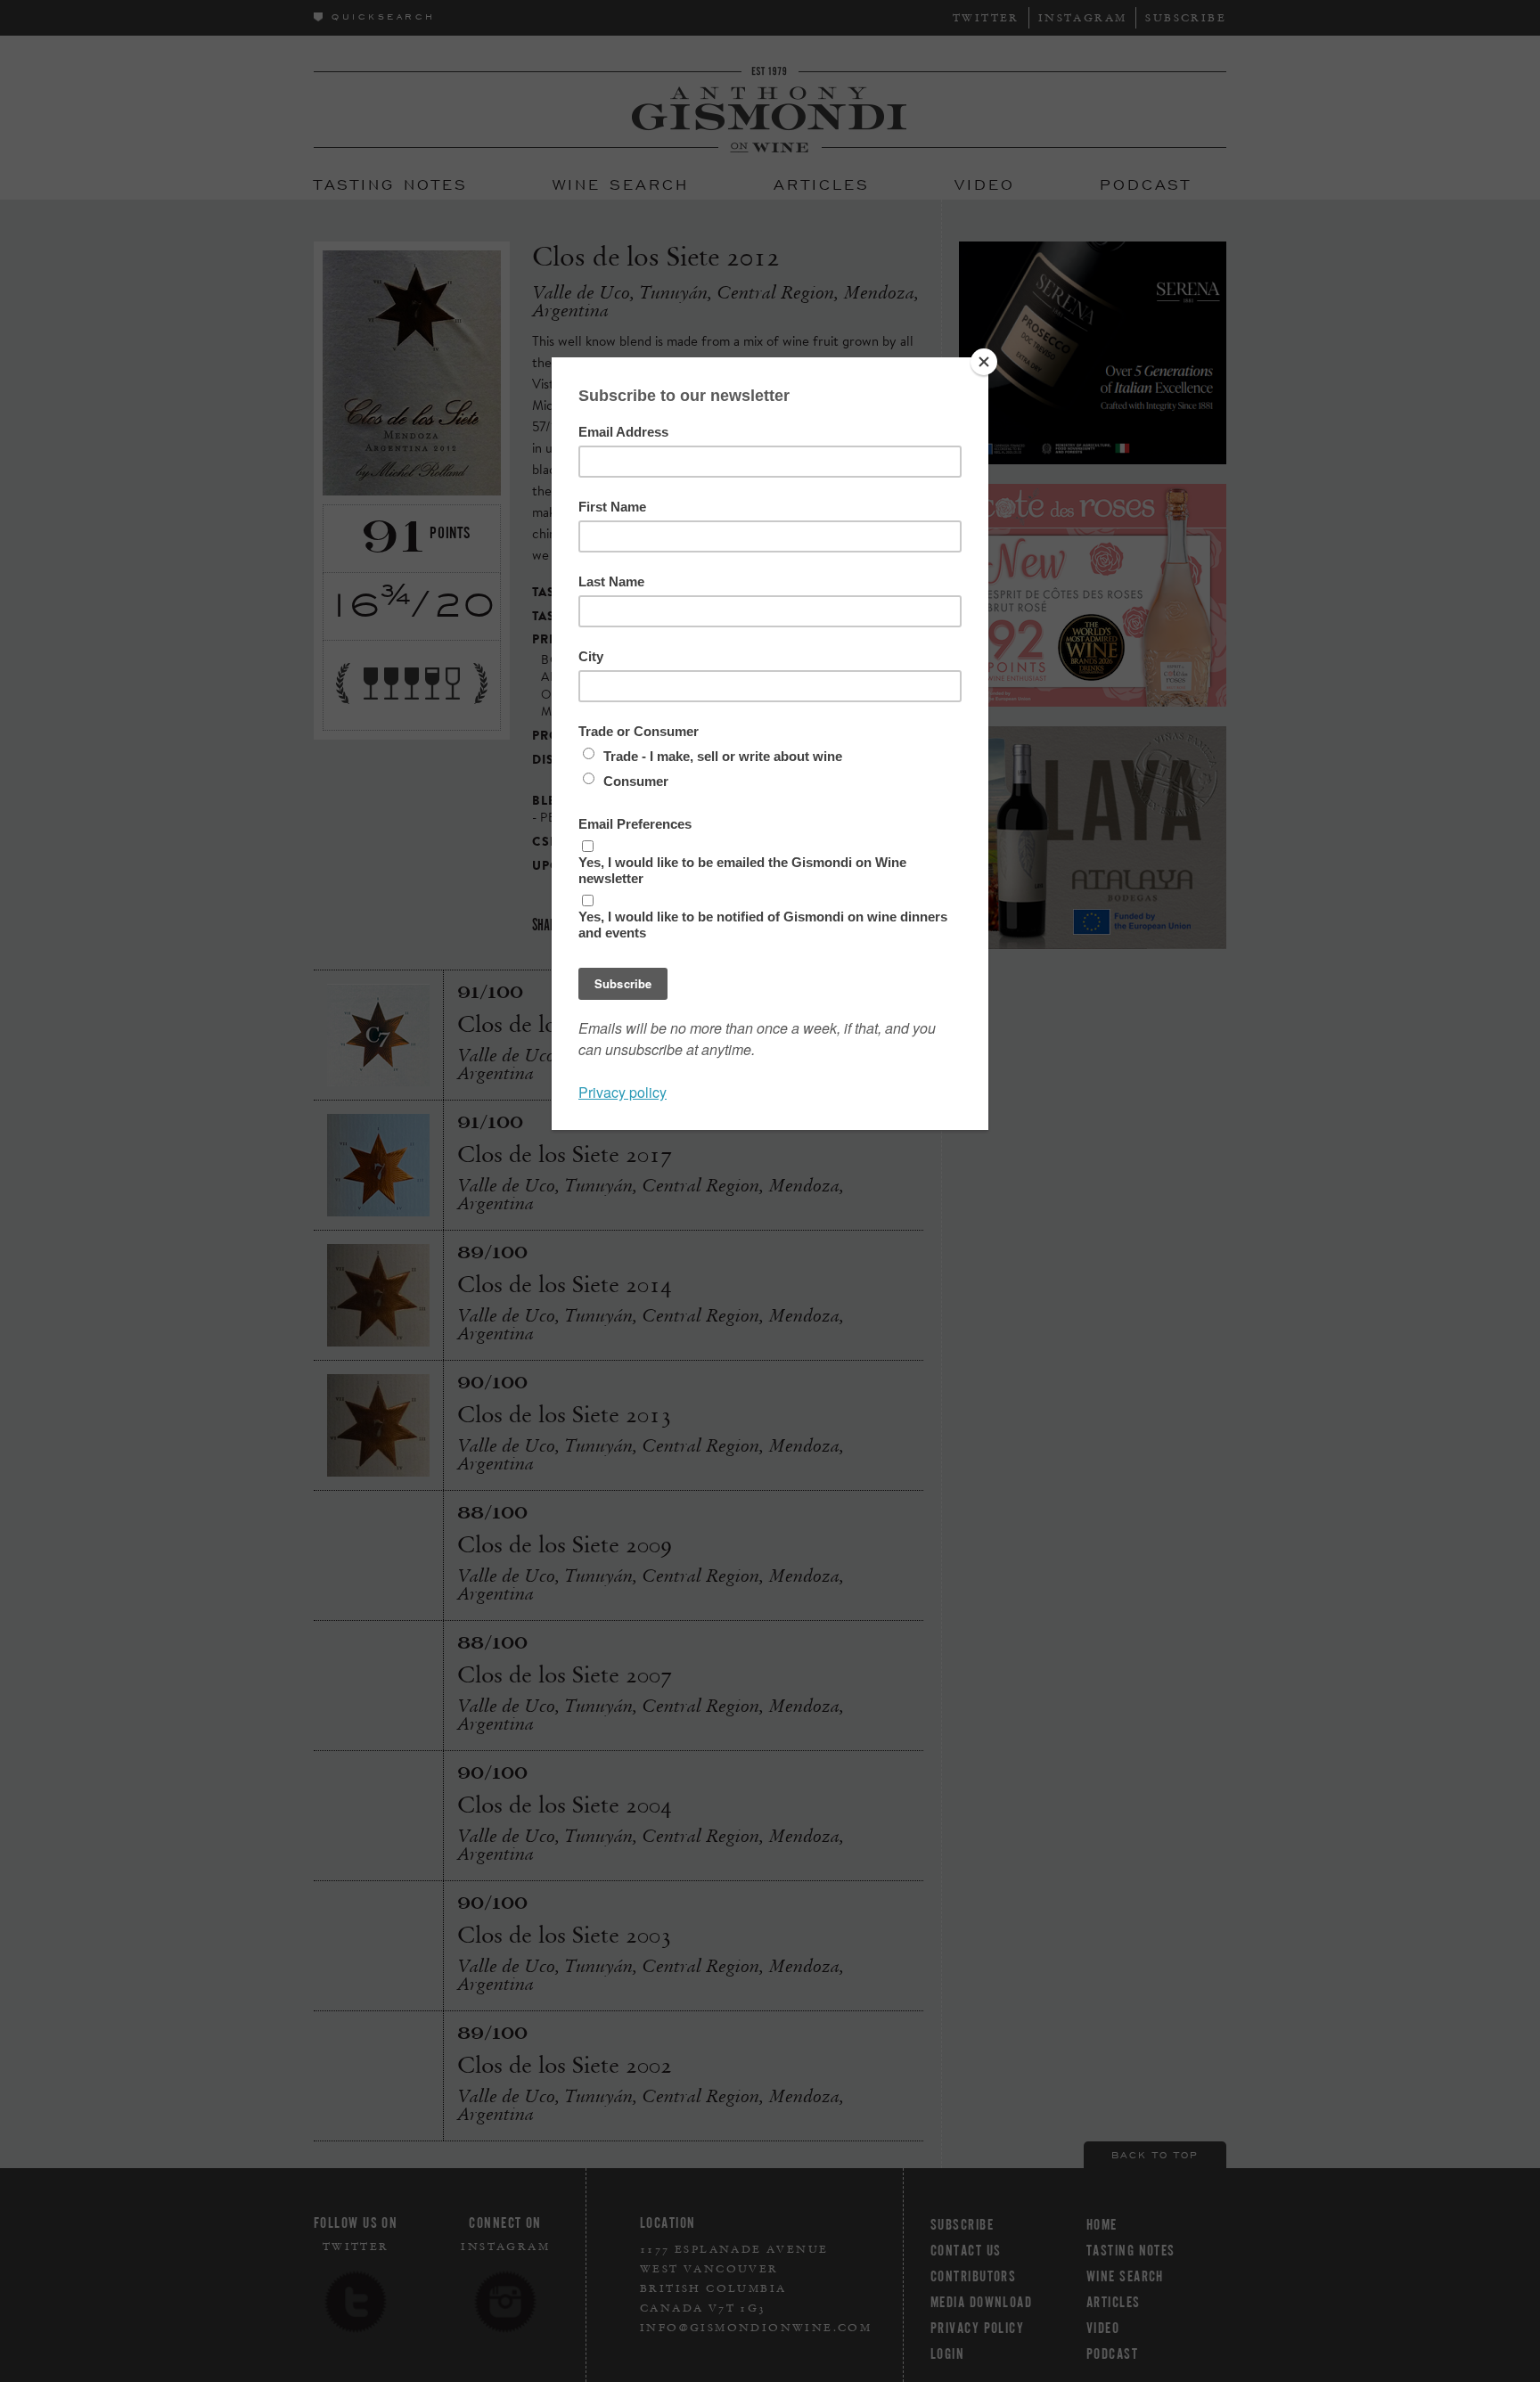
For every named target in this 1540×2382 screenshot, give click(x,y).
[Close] (984, 362)
